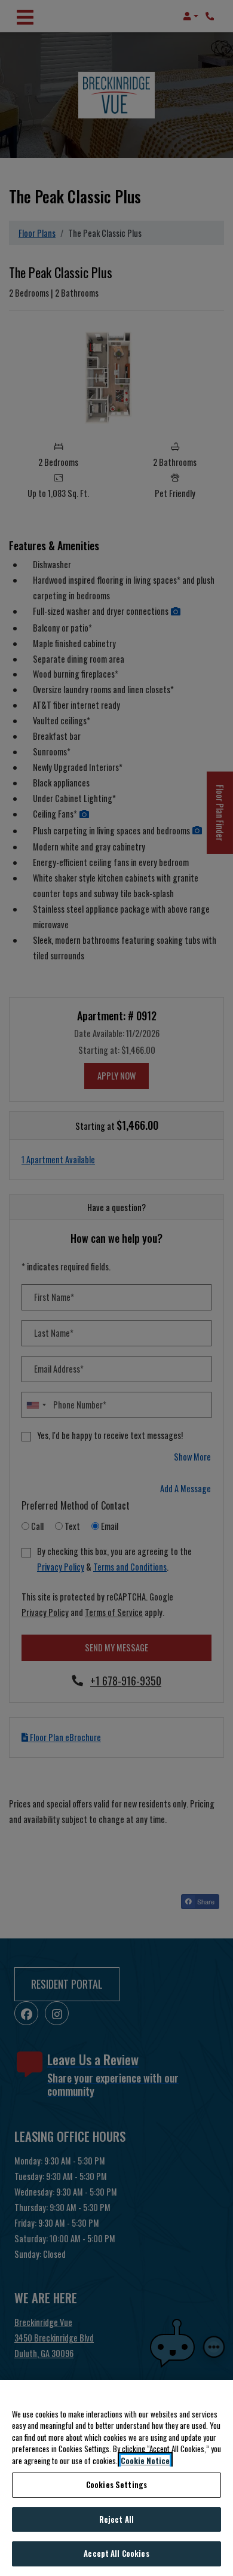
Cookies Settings (116, 2484)
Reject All (116, 2519)
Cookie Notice (145, 2461)
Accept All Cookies (116, 2553)
